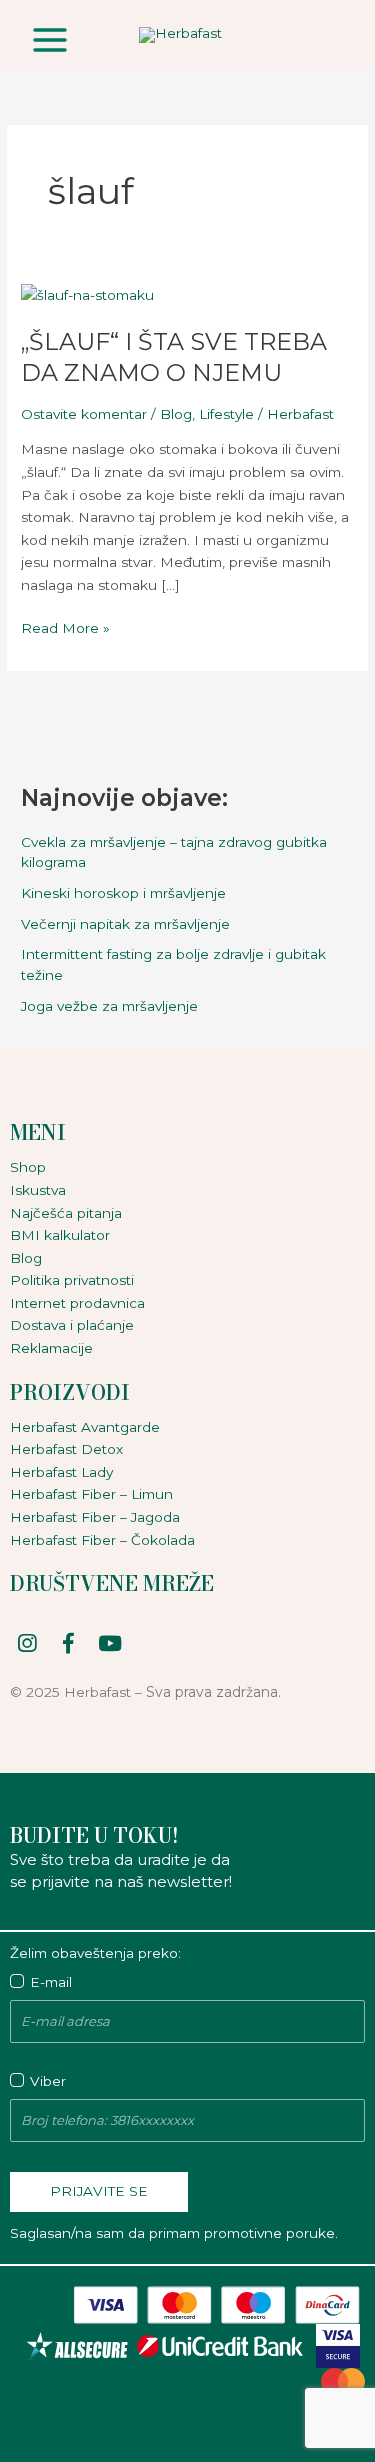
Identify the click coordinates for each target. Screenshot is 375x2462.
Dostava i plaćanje (72, 1325)
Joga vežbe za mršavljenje (109, 1006)
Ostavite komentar (84, 414)
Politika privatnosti (72, 1280)
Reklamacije (51, 1348)
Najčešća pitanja (66, 1213)
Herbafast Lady (61, 1472)
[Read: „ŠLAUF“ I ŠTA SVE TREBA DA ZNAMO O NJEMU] (87, 294)
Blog (176, 414)
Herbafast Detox (66, 1449)
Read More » (65, 626)
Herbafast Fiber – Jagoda (95, 1517)
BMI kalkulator (60, 1235)
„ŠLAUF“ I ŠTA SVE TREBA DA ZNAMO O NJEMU (174, 357)
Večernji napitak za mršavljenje (125, 924)
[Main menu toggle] (49, 39)
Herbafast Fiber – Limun (91, 1494)
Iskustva (38, 1190)
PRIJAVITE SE (99, 2191)
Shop (28, 1167)
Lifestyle (226, 414)
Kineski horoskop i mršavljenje (123, 893)
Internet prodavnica (77, 1303)
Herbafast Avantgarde (85, 1427)
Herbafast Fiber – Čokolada (102, 1540)
